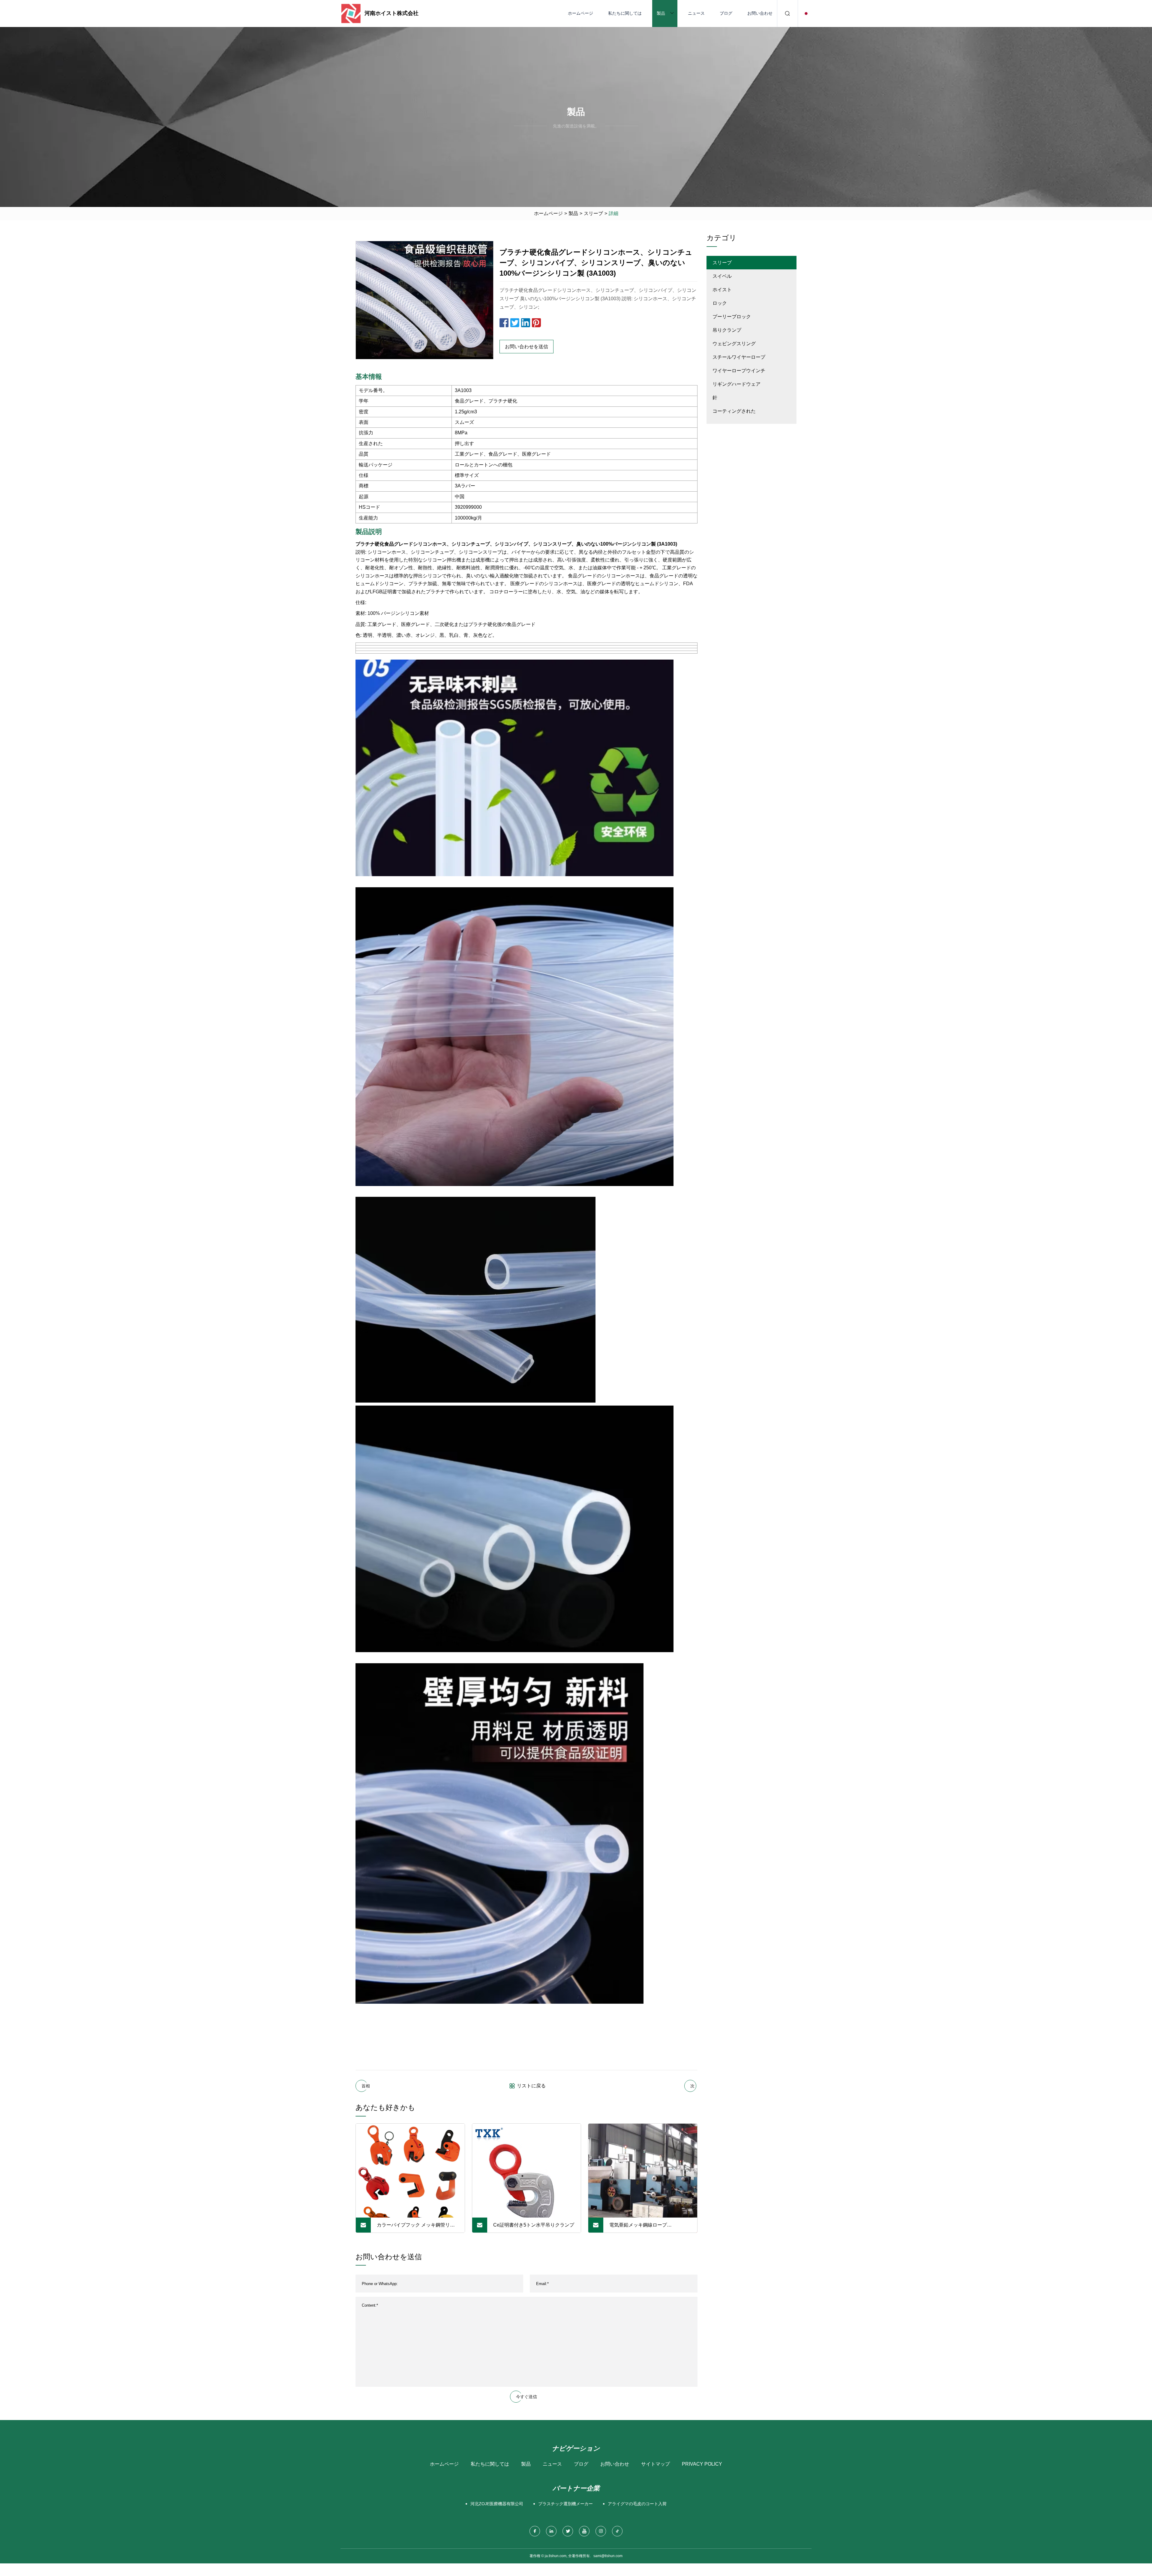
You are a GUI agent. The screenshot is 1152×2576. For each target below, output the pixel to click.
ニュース (696, 13)
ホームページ (580, 13)
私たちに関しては (625, 13)
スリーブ (593, 213)
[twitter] (568, 2531)
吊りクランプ (727, 330)
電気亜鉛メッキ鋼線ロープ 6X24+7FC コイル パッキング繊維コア (649, 2227)
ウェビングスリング (734, 344)
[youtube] (584, 2531)
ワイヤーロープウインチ (739, 371)
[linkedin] (551, 2531)
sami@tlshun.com (608, 2556)
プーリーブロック (732, 317)
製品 (661, 13)
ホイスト (722, 290)
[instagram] (601, 2531)
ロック (720, 303)
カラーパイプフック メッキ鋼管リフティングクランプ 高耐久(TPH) (416, 2227)
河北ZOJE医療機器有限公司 (497, 2504)
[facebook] (535, 2531)
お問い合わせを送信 (526, 347)
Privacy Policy (702, 2464)
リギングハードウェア (736, 384)
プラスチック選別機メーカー (565, 2504)
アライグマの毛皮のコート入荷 (637, 2504)
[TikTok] (617, 2531)
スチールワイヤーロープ (739, 357)
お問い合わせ (760, 13)
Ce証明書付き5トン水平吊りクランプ (534, 2225)
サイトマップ (655, 2464)
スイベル (722, 276)
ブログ (726, 13)
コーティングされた (734, 411)
